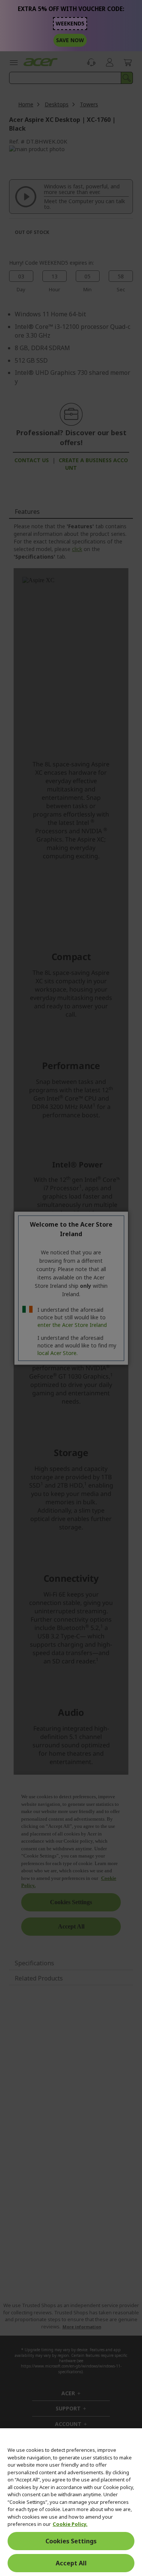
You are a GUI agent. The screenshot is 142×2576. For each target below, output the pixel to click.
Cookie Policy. (70, 2524)
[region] (71, 2502)
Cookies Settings (71, 2541)
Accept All (71, 2563)
